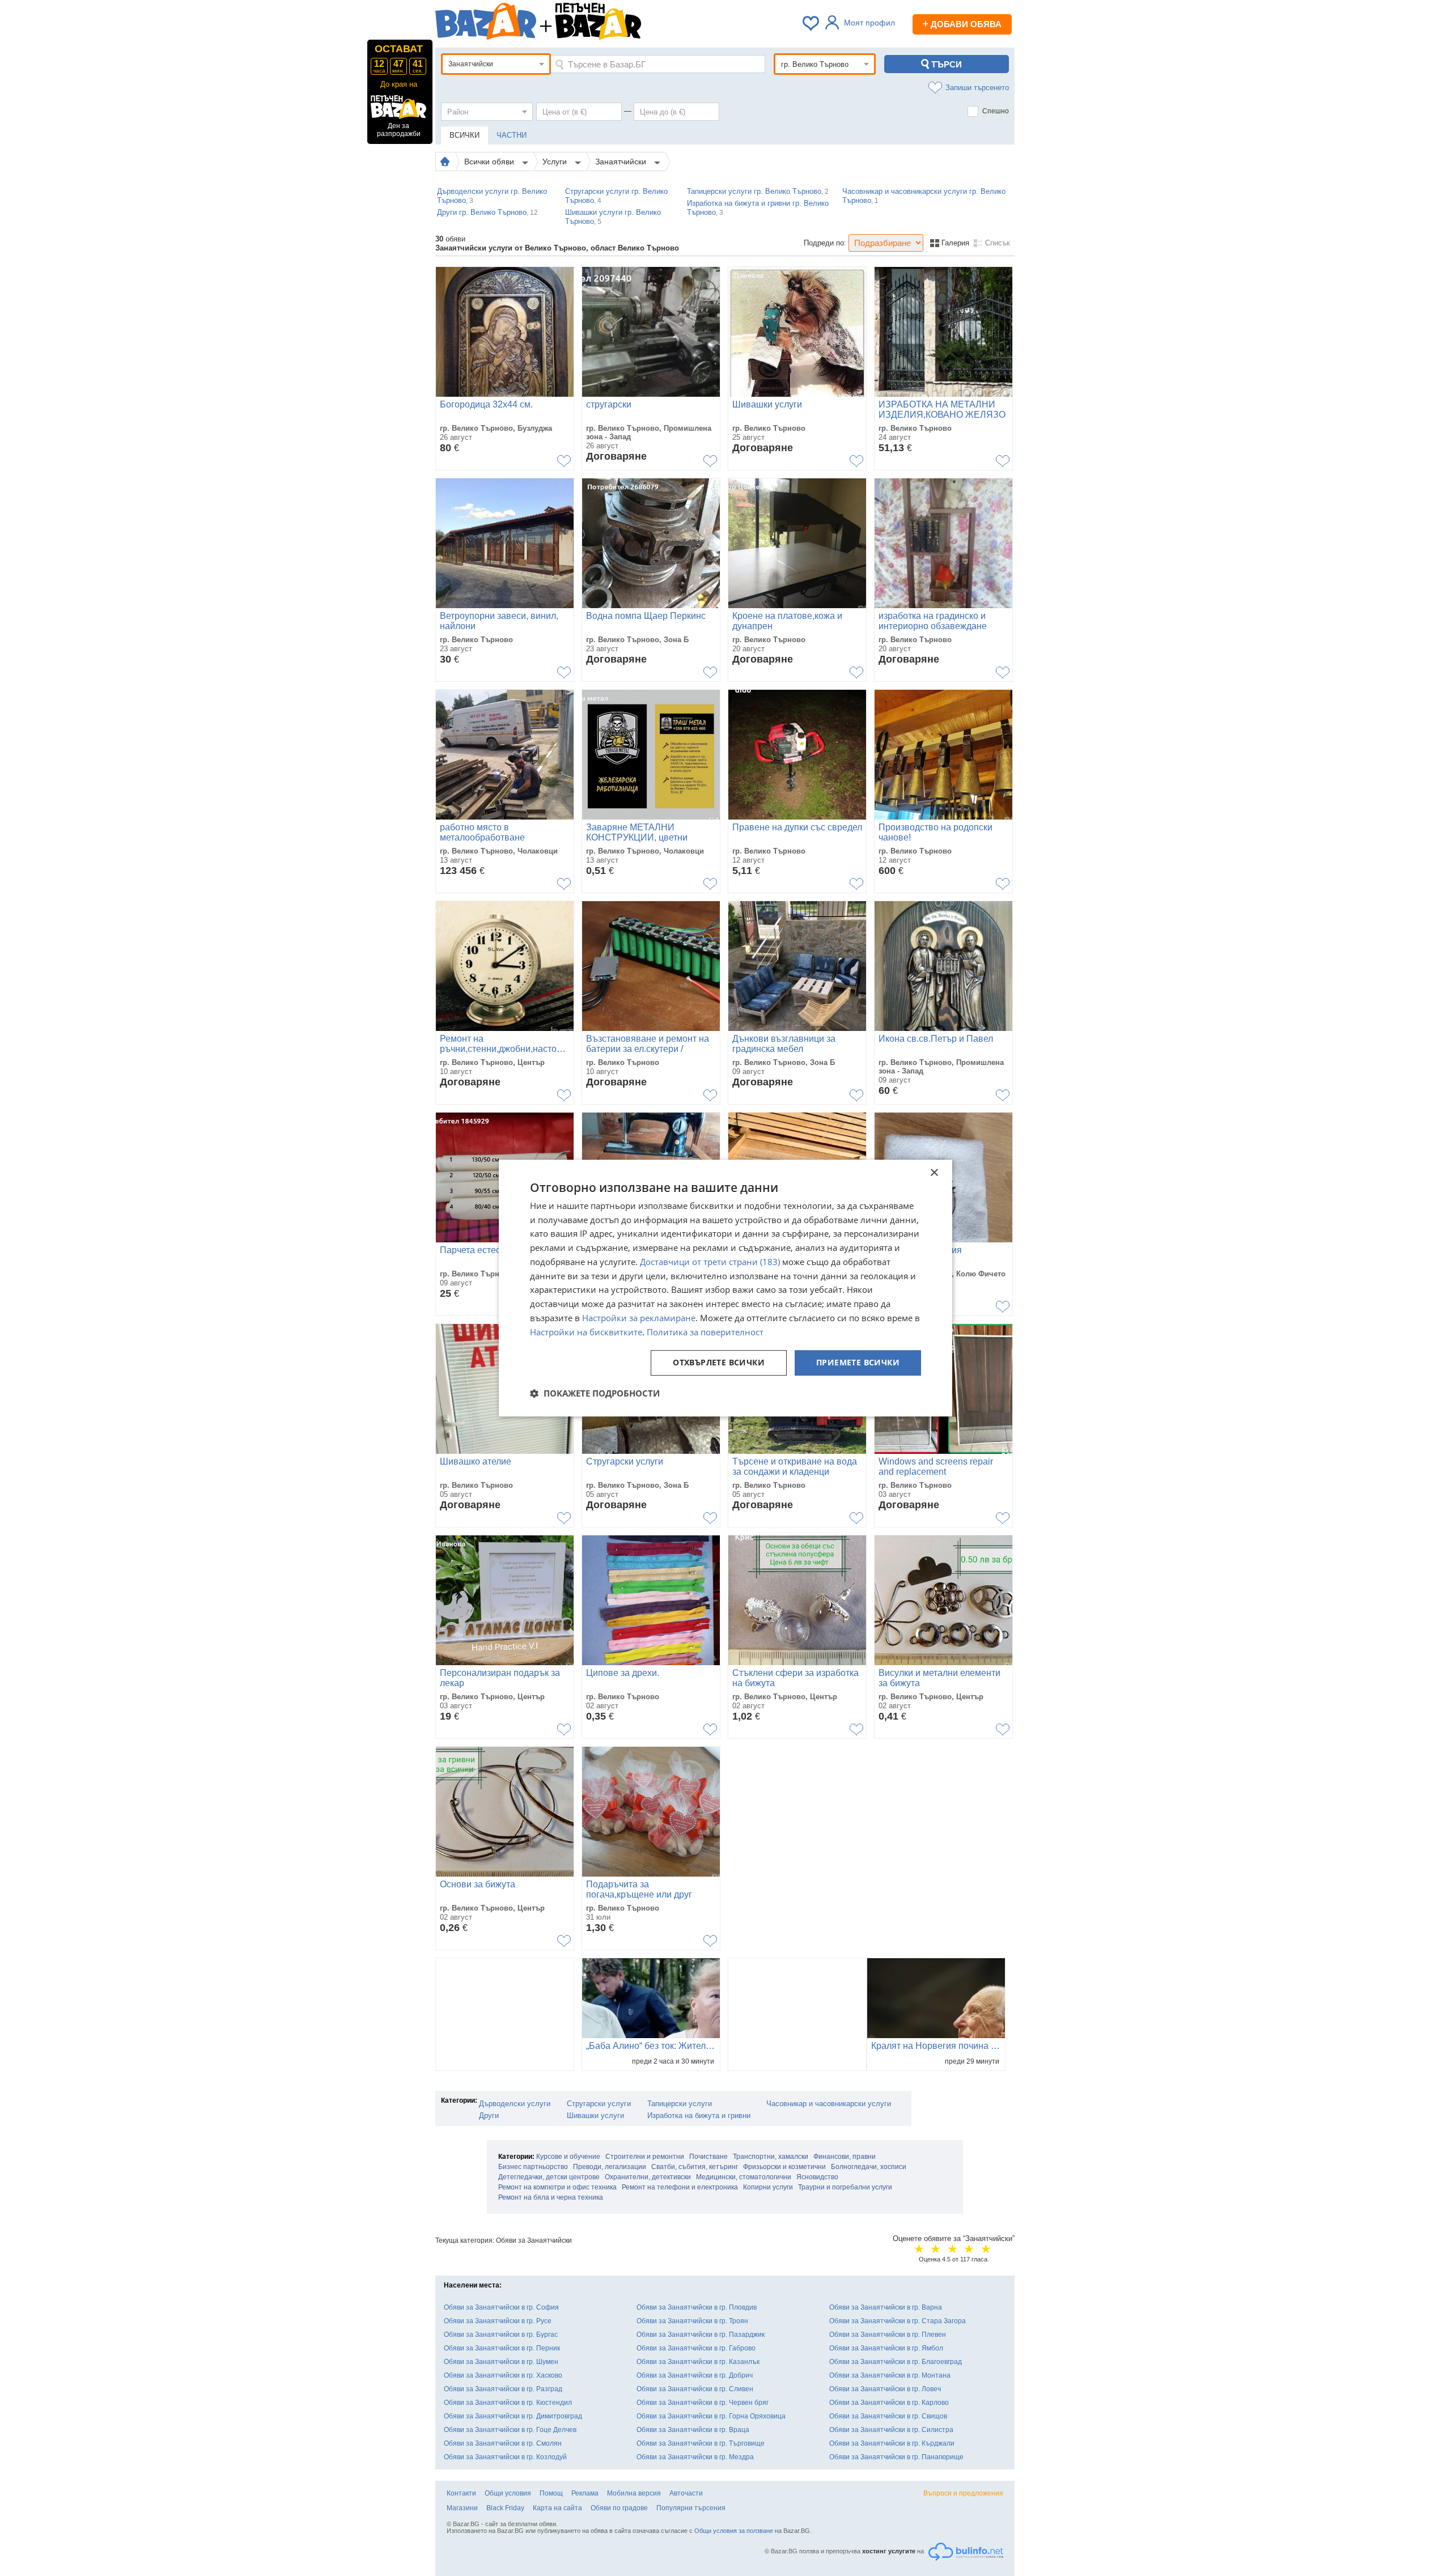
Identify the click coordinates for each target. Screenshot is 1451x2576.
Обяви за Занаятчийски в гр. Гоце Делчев (510, 2430)
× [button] (934, 1173)
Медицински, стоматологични (744, 2177)
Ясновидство (817, 2177)
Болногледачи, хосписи (869, 2167)
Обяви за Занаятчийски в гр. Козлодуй (505, 2457)
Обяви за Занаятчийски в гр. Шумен (501, 2362)
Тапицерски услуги (680, 2104)
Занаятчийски (622, 162)
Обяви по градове (619, 2508)
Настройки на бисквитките (586, 1332)
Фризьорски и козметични (784, 2167)
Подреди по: (825, 243)
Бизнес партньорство (533, 2167)
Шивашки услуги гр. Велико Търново (613, 217)
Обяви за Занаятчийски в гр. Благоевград (896, 2362)
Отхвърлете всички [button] (719, 1363)
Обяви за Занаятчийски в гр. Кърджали (892, 2443)
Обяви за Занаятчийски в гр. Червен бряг (703, 2403)
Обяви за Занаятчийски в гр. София (501, 2307)
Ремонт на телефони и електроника (680, 2187)
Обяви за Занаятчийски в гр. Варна (886, 2307)
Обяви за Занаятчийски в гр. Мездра (695, 2457)
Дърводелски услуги (515, 2104)
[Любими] (812, 23)
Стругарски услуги (599, 2104)
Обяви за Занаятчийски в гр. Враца (693, 2430)
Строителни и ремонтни (645, 2157)
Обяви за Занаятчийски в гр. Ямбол (886, 2348)
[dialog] (725, 1288)
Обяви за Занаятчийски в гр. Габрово (696, 2348)
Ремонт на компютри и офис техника (557, 2187)
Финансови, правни (845, 2157)
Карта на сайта (557, 2508)
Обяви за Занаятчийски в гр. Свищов (888, 2416)
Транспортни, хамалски (771, 2157)
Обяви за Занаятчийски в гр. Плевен (888, 2335)
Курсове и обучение (568, 2157)
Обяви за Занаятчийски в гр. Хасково (503, 2375)
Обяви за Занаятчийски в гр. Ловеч (885, 2389)
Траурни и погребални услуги (845, 2187)
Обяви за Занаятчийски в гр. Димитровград (513, 2416)
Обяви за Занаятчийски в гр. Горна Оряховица (711, 2416)
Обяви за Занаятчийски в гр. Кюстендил (508, 2403)
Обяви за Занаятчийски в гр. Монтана (890, 2375)
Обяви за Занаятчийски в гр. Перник (502, 2348)
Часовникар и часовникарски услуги (829, 2104)
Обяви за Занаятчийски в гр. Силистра (891, 2430)
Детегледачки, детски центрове (549, 2177)
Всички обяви (490, 162)
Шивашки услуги (595, 2115)
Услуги (556, 162)
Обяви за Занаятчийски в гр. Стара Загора (898, 2321)
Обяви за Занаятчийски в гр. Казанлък (698, 2362)
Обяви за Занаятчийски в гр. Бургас (501, 2335)
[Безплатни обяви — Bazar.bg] (486, 23)
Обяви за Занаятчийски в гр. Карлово (889, 2403)
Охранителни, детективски (648, 2177)
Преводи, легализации (610, 2167)
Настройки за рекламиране (639, 1318)
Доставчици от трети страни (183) (710, 1262)
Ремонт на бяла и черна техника (551, 2197)
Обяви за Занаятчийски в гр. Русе (498, 2321)
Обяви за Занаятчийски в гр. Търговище (701, 2443)
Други (489, 2115)
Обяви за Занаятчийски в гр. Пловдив (697, 2307)
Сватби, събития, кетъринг (695, 2167)
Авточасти (686, 2493)
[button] (595, 1393)
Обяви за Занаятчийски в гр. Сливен (695, 2389)
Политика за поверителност (705, 1332)
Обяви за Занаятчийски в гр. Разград (503, 2389)
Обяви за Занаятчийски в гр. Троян (692, 2321)
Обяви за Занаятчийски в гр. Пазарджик (701, 2335)
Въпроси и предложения (963, 2493)
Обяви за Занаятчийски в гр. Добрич (695, 2375)
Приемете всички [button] (858, 1363)
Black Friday (505, 2508)
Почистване (708, 2157)
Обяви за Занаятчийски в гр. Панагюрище (896, 2457)
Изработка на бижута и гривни (699, 2115)
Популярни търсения (691, 2508)
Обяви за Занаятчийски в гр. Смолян (503, 2443)
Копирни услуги (768, 2187)
